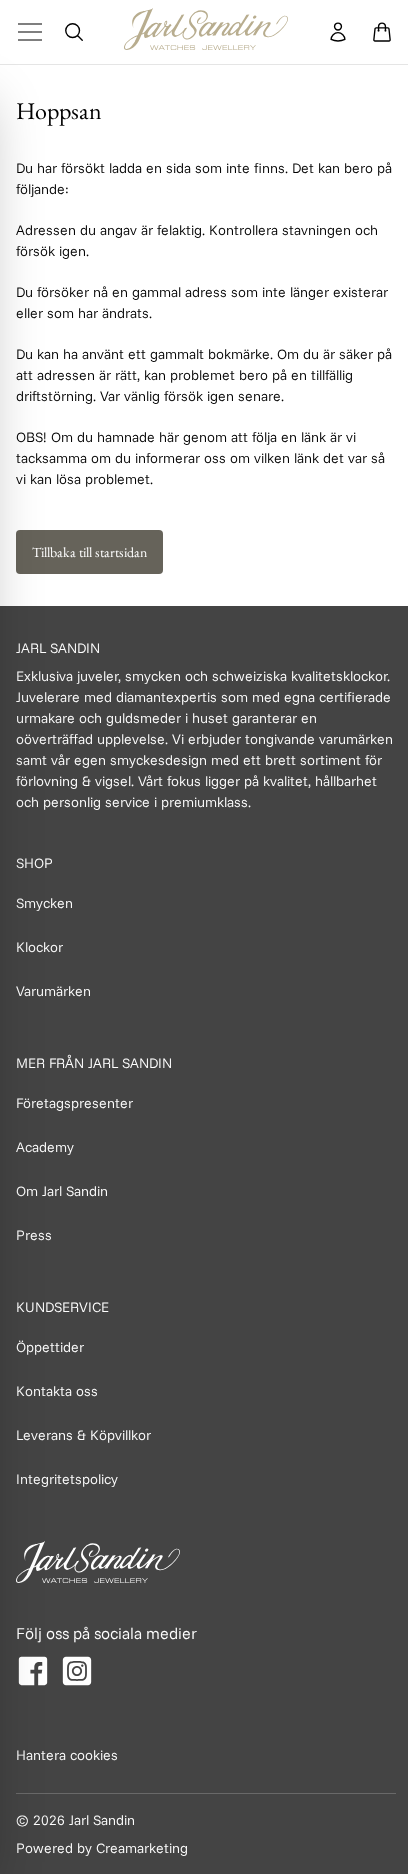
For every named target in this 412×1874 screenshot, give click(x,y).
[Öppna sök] (74, 32)
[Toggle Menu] (30, 32)
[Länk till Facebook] (33, 1671)
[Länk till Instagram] (77, 1671)
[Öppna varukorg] (382, 32)
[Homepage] (206, 32)
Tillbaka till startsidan (89, 552)
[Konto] (338, 32)
